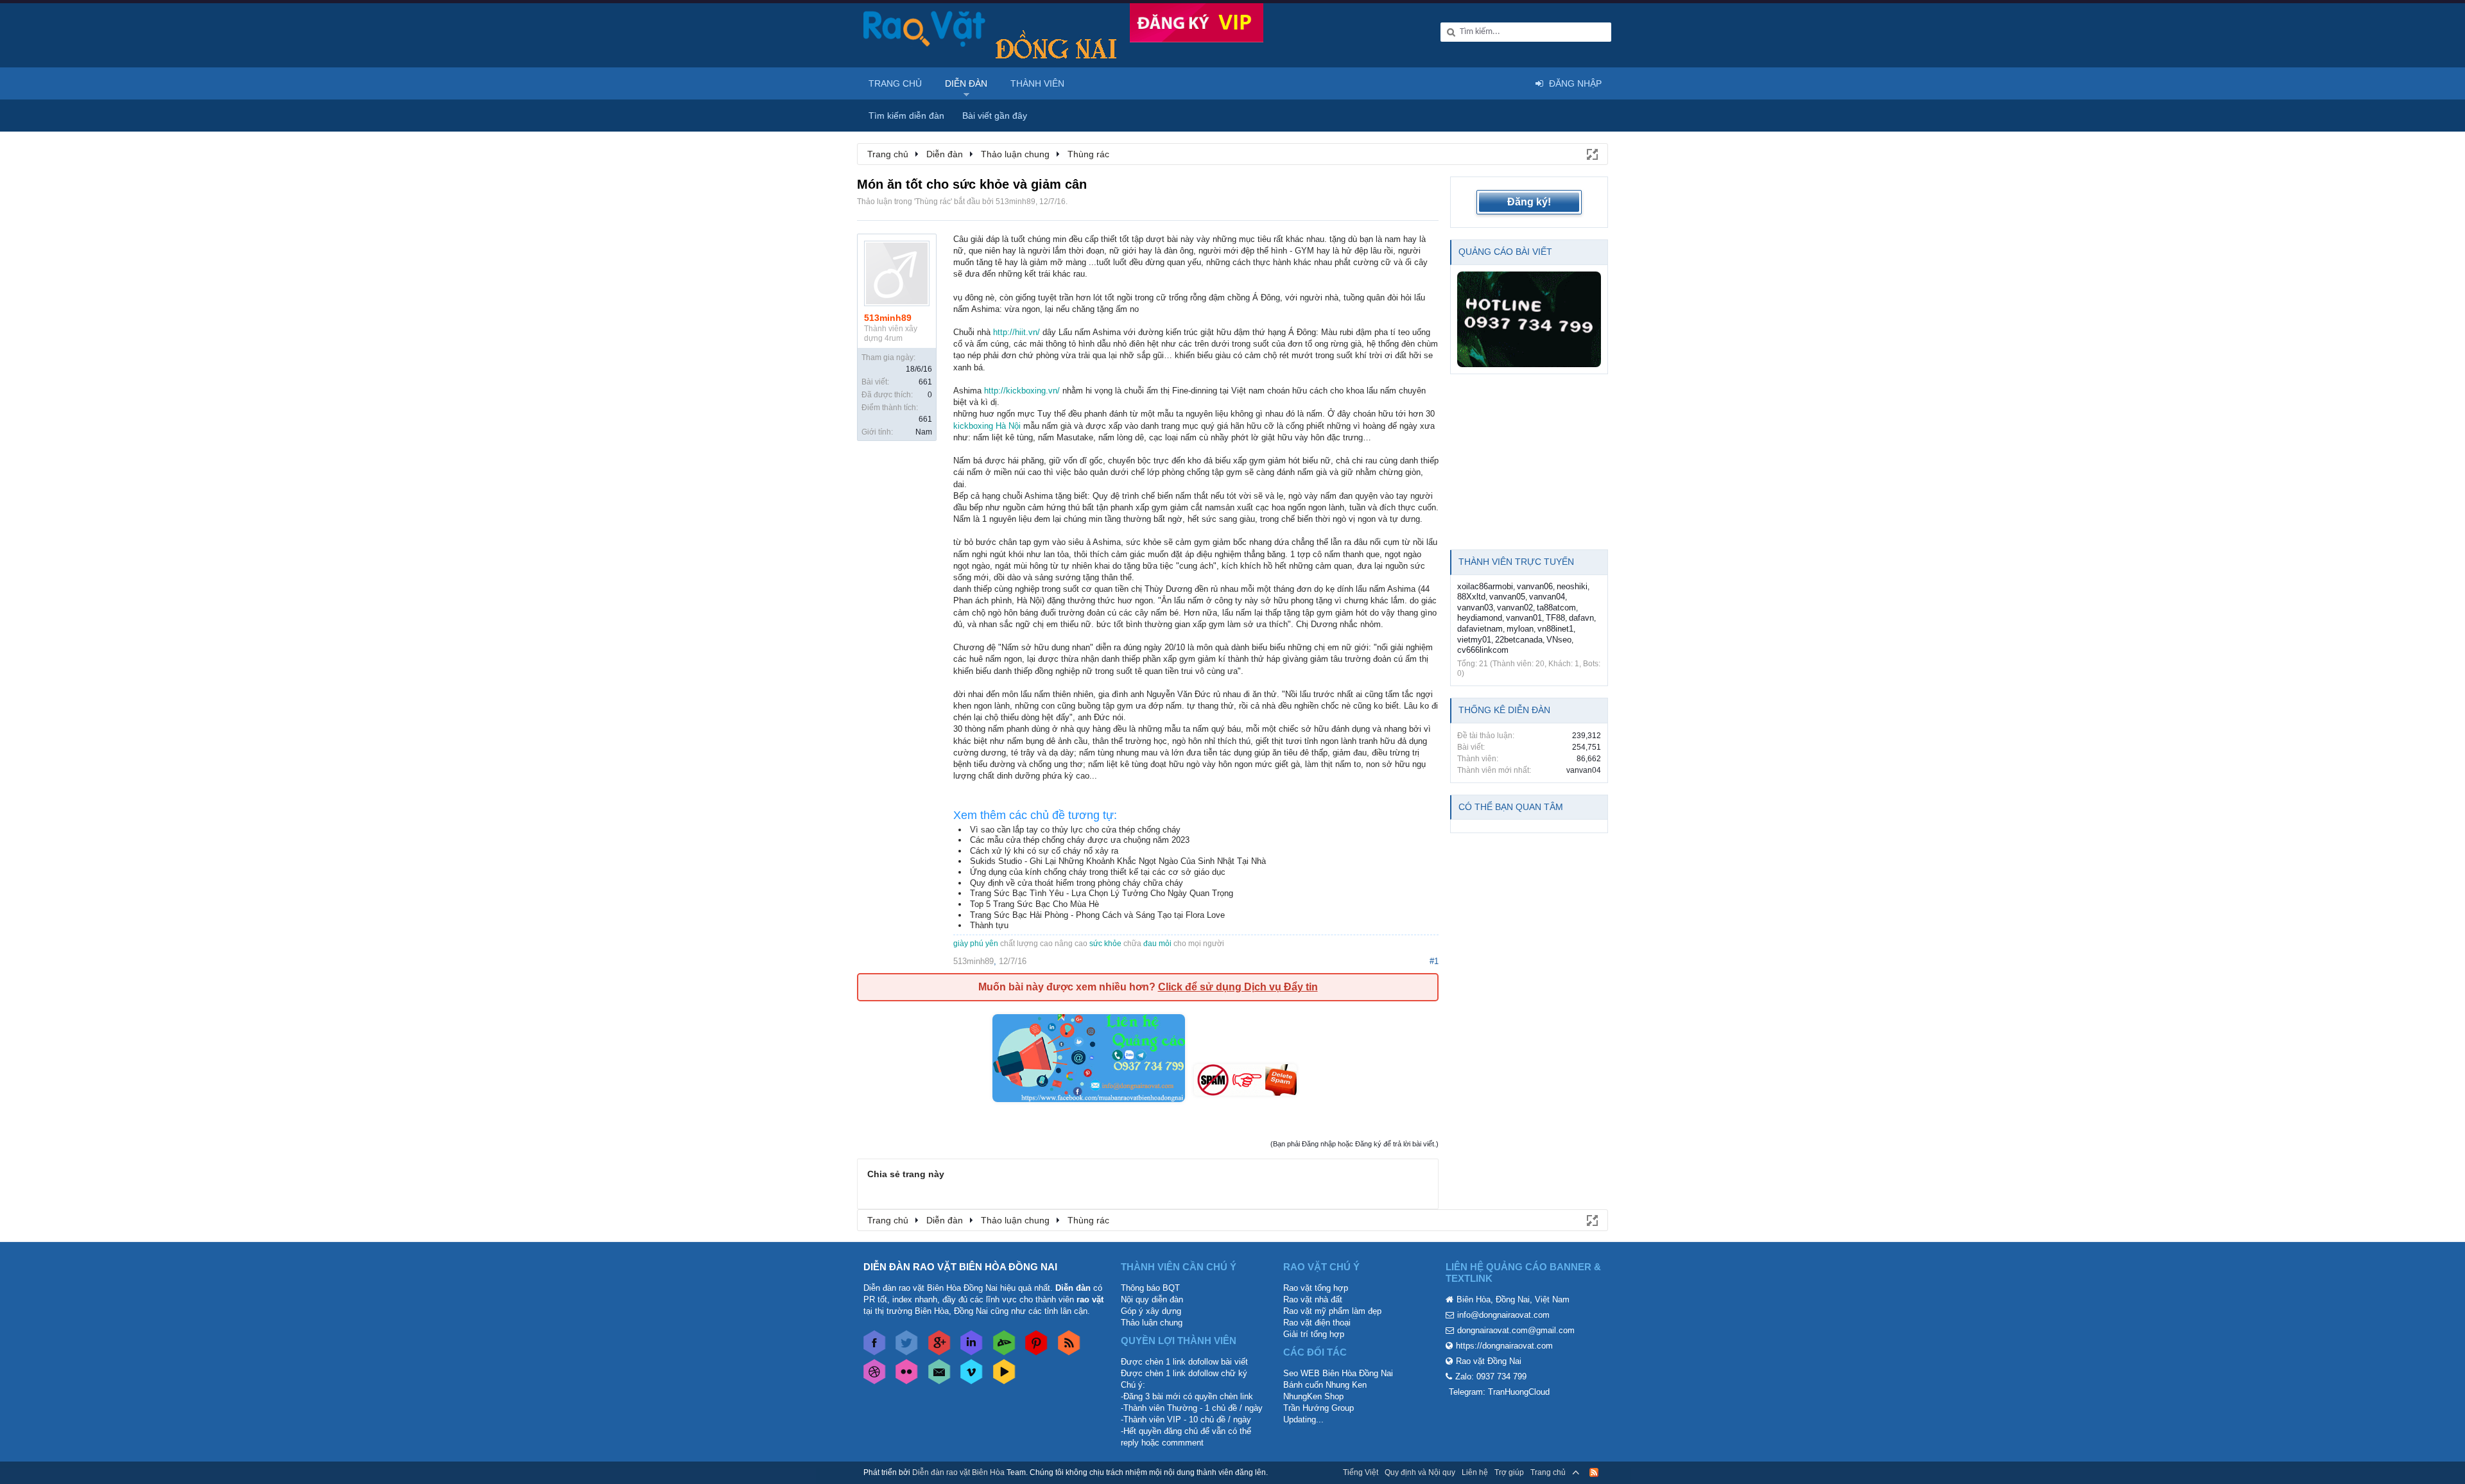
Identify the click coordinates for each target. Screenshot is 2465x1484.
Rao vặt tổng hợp (1316, 1288)
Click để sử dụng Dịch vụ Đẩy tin (1238, 987)
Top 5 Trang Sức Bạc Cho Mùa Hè (1034, 904)
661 (925, 382)
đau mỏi (1157, 944)
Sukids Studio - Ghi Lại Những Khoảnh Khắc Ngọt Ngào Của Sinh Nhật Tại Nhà (1118, 861)
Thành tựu (989, 925)
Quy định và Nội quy (1420, 1472)
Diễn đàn (966, 83)
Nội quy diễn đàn (1152, 1299)
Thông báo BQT (1150, 1288)
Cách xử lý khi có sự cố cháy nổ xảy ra (1044, 851)
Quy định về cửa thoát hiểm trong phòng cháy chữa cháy (1077, 883)
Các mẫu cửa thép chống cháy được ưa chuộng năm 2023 (1080, 840)
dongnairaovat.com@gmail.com (1516, 1330)
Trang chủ (895, 83)
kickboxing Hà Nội (987, 426)
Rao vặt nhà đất (1313, 1299)
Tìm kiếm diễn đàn (906, 116)
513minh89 (1016, 202)
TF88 (1555, 618)
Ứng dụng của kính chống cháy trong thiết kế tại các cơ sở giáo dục (1098, 872)
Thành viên (1037, 83)
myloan (1520, 629)
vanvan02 (1515, 608)
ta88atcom (1556, 608)
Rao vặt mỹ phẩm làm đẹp (1332, 1311)
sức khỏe (1105, 944)
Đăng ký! (1529, 202)
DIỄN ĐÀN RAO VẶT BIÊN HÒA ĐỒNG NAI (960, 1267)
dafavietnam (1480, 629)
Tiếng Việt (1361, 1472)
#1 (1434, 961)
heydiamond (1480, 618)
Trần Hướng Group (1319, 1408)
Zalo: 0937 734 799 (1491, 1376)
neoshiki (1572, 586)
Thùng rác (933, 202)
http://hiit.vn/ (1016, 332)
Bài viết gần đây (995, 116)
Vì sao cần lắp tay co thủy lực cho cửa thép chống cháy (1075, 830)
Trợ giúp (1509, 1472)
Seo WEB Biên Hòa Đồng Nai (1338, 1373)
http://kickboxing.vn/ (1022, 391)
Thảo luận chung (1152, 1323)
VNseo (1559, 640)
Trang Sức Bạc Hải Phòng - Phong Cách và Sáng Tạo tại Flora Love (1097, 915)
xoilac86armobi (1485, 586)
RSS (1594, 1472)
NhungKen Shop (1313, 1396)
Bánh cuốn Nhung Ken (1325, 1385)
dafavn (1581, 618)
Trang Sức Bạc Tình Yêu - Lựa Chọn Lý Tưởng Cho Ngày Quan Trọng (1102, 893)
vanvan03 (1475, 608)
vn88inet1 (1555, 629)
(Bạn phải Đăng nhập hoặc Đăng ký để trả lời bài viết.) (1354, 1144)
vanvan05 (1507, 597)
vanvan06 (1535, 586)
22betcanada (1519, 640)
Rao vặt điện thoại (1317, 1323)
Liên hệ (1475, 1472)
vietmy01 (1474, 640)
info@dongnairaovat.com (1503, 1315)
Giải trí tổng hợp (1314, 1334)
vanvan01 (1524, 618)
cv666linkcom (1483, 650)
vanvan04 (1547, 597)
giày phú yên (976, 944)
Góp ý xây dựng (1151, 1311)
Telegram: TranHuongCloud (1499, 1392)
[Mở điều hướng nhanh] (1591, 153)
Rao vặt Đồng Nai (1489, 1361)
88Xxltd (1471, 597)
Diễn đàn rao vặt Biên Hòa (958, 1472)
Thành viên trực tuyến (1516, 562)
